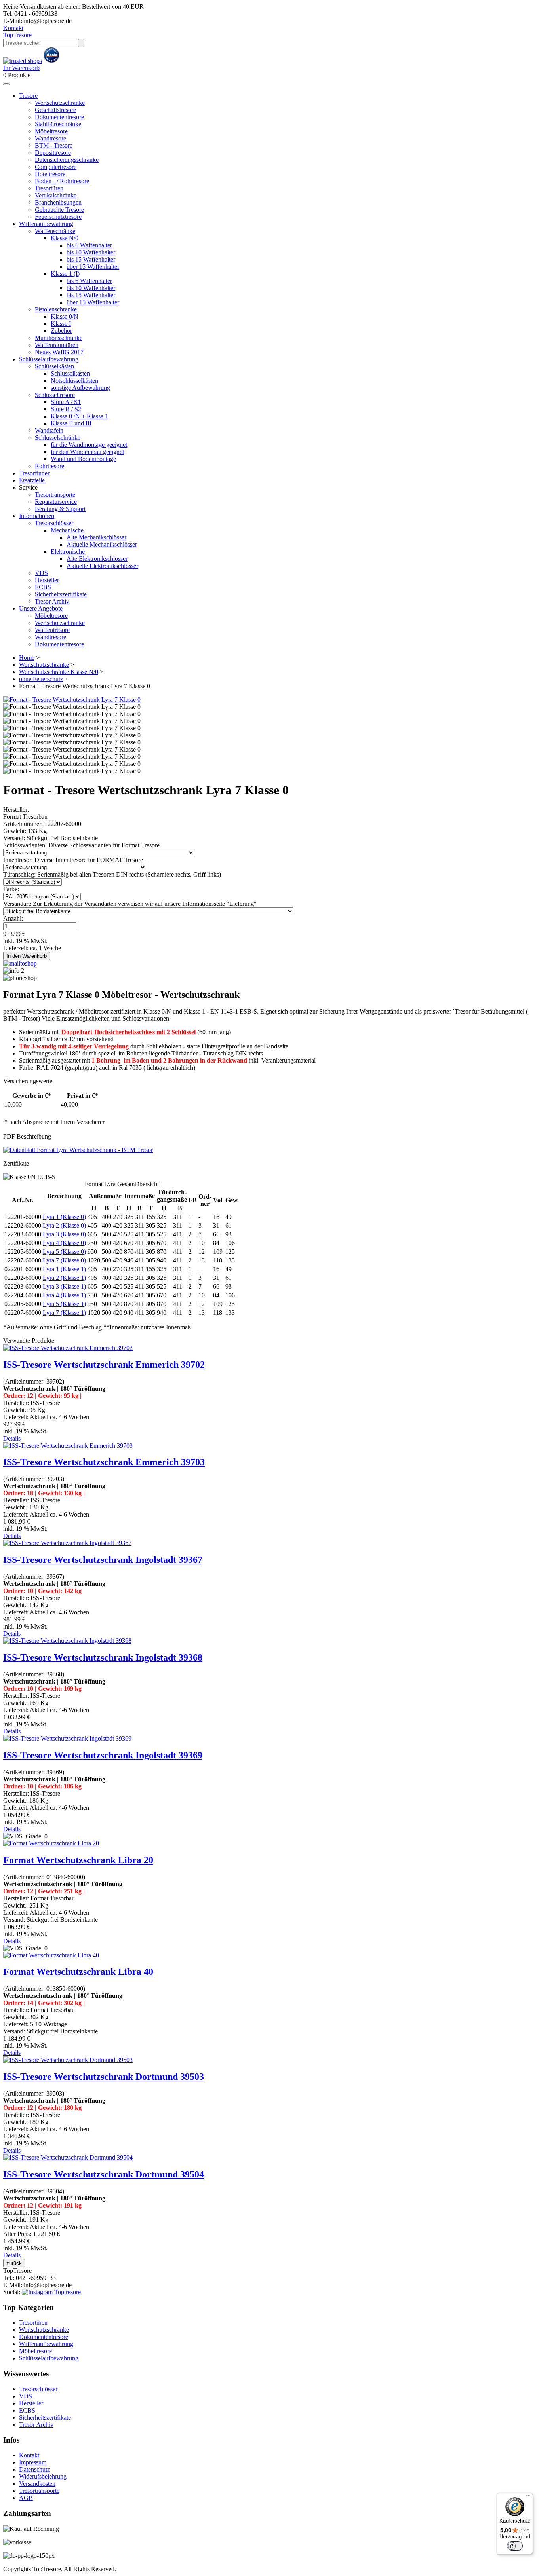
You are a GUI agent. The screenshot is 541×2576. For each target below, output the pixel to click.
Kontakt (13, 28)
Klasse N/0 (65, 238)
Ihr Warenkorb (21, 68)
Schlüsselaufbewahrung (49, 359)
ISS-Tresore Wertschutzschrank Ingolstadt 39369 (103, 1755)
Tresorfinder (34, 473)
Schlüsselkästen (54, 366)
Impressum (33, 2462)
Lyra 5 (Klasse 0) (64, 1252)
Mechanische (67, 530)
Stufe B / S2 (66, 409)
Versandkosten (37, 2484)
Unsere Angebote (41, 608)
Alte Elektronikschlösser (97, 559)
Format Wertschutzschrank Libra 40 (78, 1972)
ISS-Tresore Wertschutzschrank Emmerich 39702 (104, 1365)
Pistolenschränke (56, 309)
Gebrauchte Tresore (59, 210)
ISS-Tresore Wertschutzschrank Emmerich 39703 (104, 1462)
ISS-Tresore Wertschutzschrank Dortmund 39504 (104, 2174)
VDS (41, 573)
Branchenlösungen (58, 202)
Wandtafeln (49, 430)
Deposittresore (53, 153)
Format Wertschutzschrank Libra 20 (78, 1860)
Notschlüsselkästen (74, 381)
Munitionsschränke (59, 338)
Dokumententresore (59, 117)
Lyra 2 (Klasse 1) (64, 1278)
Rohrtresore (50, 466)
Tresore (17, 35)
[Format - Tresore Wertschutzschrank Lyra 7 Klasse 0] (72, 700)
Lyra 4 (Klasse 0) (64, 1243)
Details (12, 1438)
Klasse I (61, 324)
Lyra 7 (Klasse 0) (64, 1260)
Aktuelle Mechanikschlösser (102, 544)
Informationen (37, 516)
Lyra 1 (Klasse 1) (64, 1269)
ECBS (43, 587)
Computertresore (56, 167)
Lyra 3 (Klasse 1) (64, 1286)
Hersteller (47, 580)
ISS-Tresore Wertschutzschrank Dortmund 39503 (104, 2077)
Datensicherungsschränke (67, 160)
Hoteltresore (50, 174)
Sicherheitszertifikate (61, 594)
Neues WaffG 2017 (59, 352)
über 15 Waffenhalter (93, 267)
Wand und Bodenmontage (83, 459)
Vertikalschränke (56, 195)
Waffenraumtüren (57, 345)
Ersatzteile (32, 480)
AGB (26, 2498)
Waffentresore (52, 630)
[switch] (515, 2546)
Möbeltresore (51, 131)
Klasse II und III (71, 423)
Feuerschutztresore (58, 217)
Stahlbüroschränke (58, 124)
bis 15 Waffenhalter (91, 259)
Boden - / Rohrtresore (62, 181)
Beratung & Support (60, 509)
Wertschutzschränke (60, 103)
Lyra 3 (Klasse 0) (64, 1234)
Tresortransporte (55, 495)
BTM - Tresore (54, 145)
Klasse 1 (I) (65, 274)
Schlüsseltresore (55, 395)
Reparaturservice (56, 502)
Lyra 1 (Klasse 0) (64, 1217)
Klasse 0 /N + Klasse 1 (79, 416)
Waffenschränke (55, 231)
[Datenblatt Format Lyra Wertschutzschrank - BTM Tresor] (78, 1150)
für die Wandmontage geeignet (89, 445)
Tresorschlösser (54, 523)
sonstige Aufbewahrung (80, 388)
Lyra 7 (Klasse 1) (64, 1313)
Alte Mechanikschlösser (96, 537)
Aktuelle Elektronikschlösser (102, 566)
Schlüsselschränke (58, 438)
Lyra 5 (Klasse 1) (64, 1304)
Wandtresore (50, 138)
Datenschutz (34, 2469)
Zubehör (61, 331)
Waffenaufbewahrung (46, 224)
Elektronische (68, 551)
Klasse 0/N (65, 316)
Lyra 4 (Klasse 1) (64, 1295)
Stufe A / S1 (66, 402)
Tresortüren (49, 188)
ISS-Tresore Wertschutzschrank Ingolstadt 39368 (103, 1657)
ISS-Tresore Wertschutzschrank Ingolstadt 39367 (103, 1560)
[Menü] (528, 2498)
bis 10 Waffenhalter (91, 252)
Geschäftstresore (55, 110)
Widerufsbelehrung (43, 2476)
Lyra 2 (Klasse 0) (64, 1225)
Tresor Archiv (52, 601)
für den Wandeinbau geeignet (87, 452)
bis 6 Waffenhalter (89, 245)
